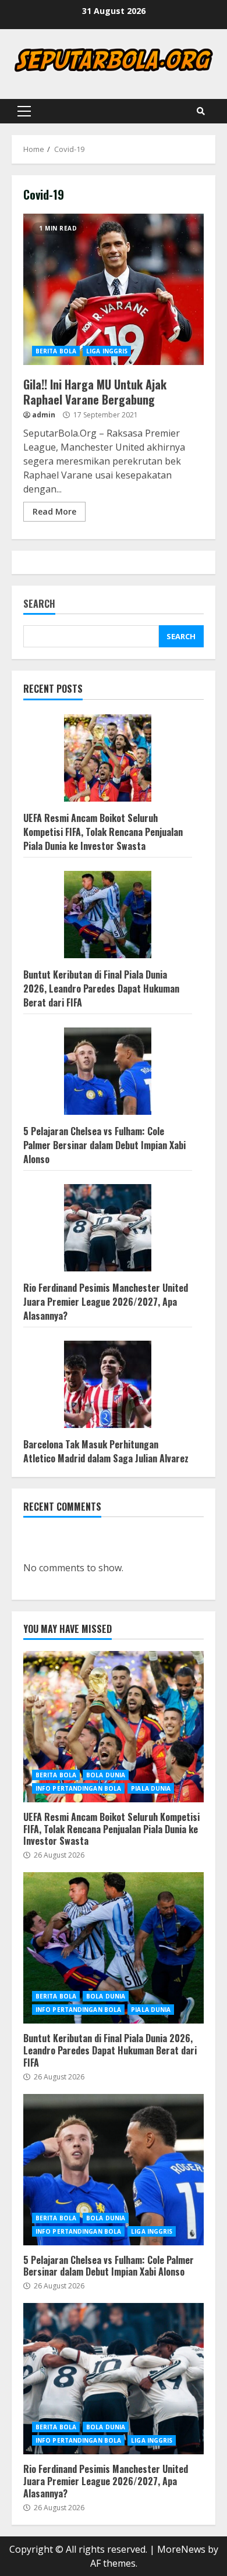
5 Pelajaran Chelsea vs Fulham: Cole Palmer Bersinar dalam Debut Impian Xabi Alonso (104, 1145)
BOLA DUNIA (106, 1775)
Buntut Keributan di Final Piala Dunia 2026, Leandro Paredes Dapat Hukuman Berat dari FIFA (101, 988)
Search (39, 605)
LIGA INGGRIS (107, 351)
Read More (54, 511)
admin (44, 415)
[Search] (201, 111)
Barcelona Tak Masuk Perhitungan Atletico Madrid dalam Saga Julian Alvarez (106, 1451)
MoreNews (181, 2549)
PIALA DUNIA (151, 1788)
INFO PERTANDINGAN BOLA (78, 1788)
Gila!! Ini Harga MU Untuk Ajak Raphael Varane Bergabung (114, 289)
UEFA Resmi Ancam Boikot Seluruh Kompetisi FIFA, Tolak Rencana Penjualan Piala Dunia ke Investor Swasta (103, 832)
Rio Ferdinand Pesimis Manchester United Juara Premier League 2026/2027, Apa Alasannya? (106, 1302)
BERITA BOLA (56, 351)
